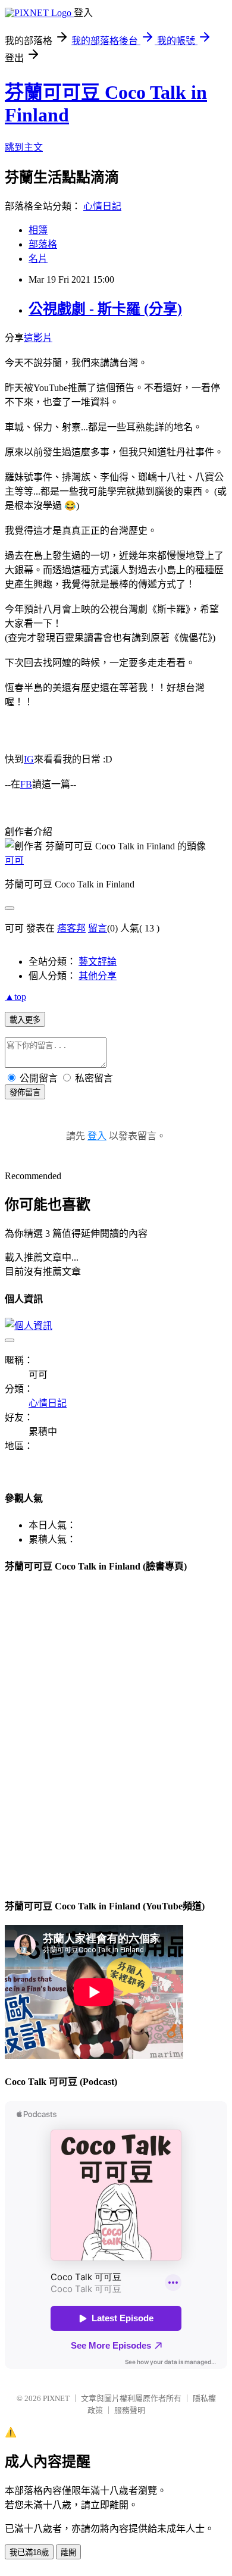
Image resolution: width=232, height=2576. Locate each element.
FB (26, 784)
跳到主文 (24, 147)
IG (29, 759)
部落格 (43, 244)
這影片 (38, 338)
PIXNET (56, 2398)
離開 (68, 2552)
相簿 (38, 230)
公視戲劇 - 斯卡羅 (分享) (105, 309)
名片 (38, 259)
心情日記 (102, 206)
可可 (14, 860)
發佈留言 (25, 1092)
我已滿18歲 (29, 2552)
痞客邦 (71, 928)
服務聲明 (130, 2410)
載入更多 (25, 1020)
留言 (98, 928)
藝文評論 (98, 962)
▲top (15, 997)
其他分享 (98, 976)
